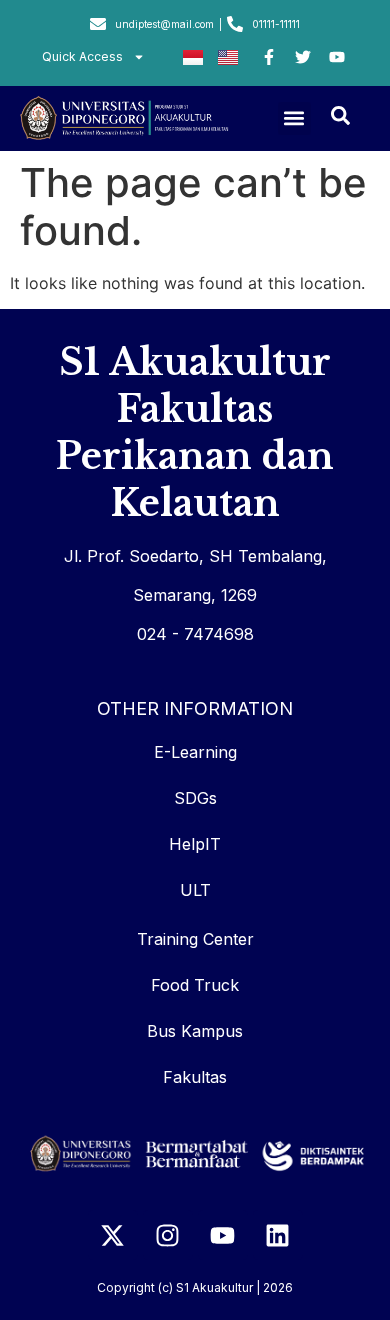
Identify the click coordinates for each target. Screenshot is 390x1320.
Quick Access (82, 56)
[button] (294, 118)
